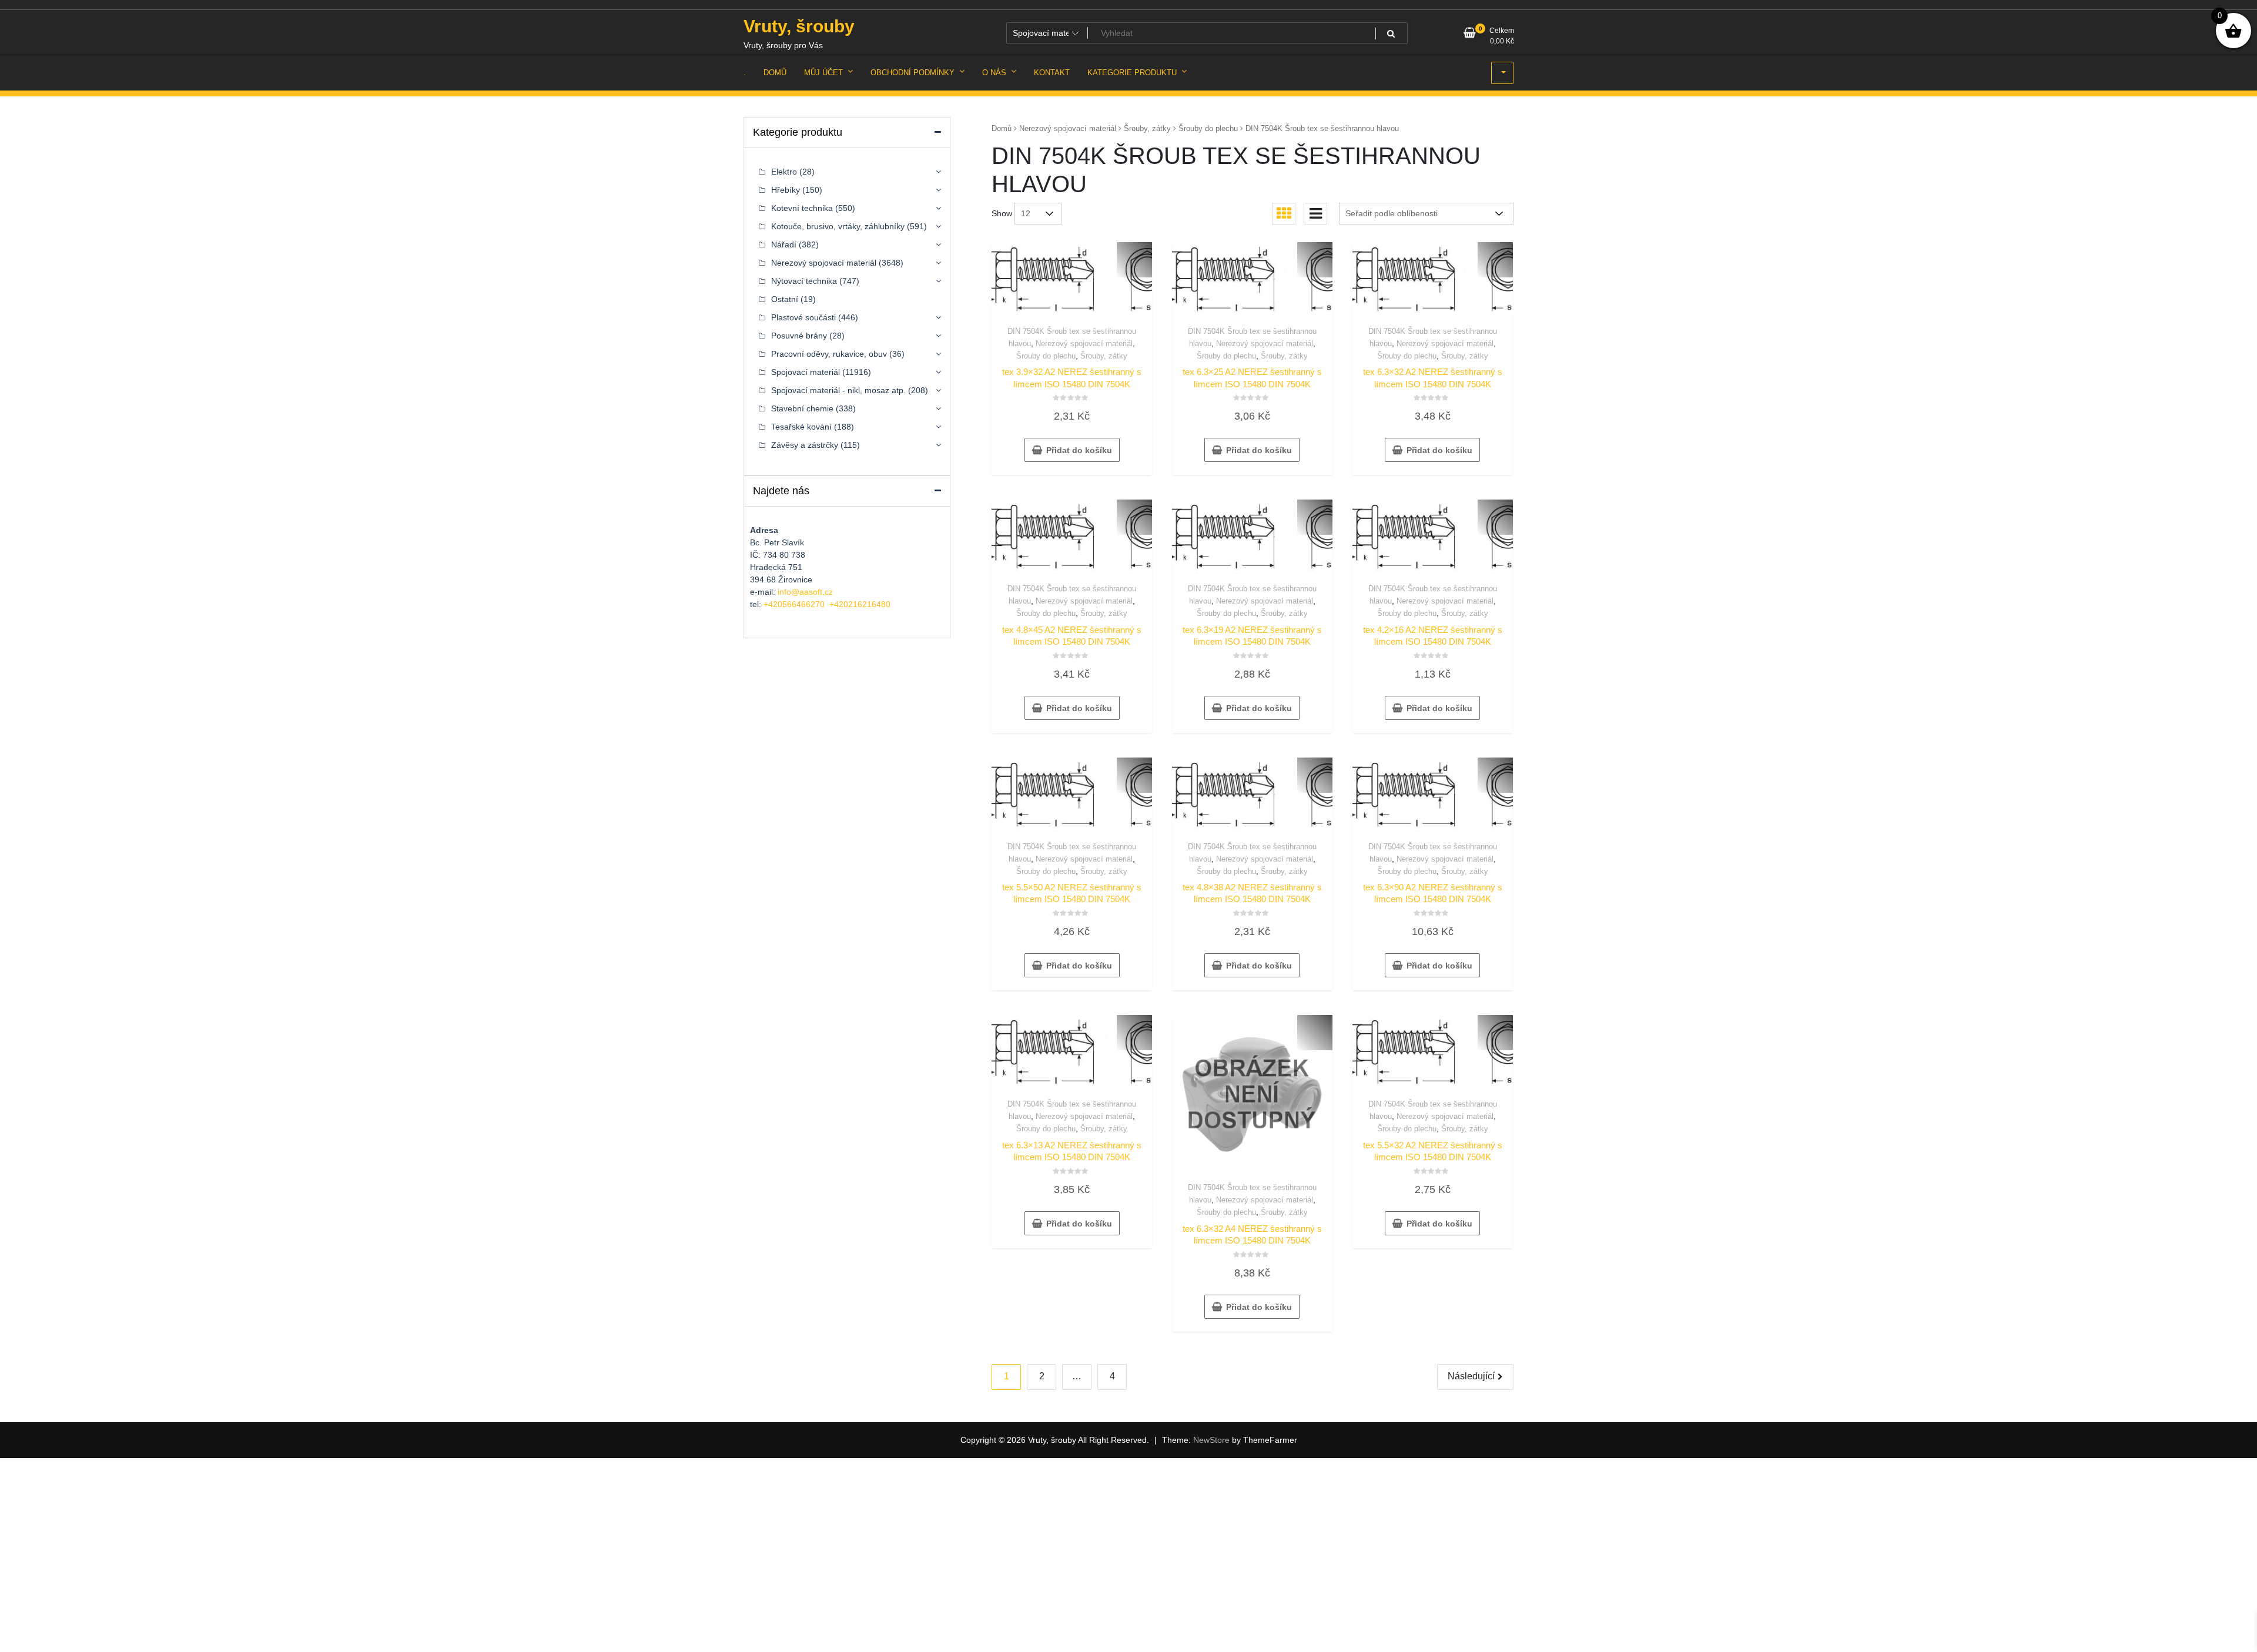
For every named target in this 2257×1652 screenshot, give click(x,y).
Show (1002, 213)
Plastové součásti (803, 317)
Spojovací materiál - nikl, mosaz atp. (838, 390)
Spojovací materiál (806, 372)
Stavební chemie (802, 408)
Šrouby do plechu (1208, 128)
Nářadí (784, 244)
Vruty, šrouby (799, 26)
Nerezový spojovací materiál (1068, 128)
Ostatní (785, 299)
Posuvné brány (799, 336)
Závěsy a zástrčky (805, 445)
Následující (1471, 1376)
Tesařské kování (801, 427)
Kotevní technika (802, 208)
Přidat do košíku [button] (1079, 450)
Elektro (784, 172)
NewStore (1211, 1440)
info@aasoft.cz (805, 592)
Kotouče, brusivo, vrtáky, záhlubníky (838, 226)
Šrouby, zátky (1147, 128)
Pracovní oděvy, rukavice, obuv (829, 354)
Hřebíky (786, 190)
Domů (1002, 128)
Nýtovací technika (804, 281)
